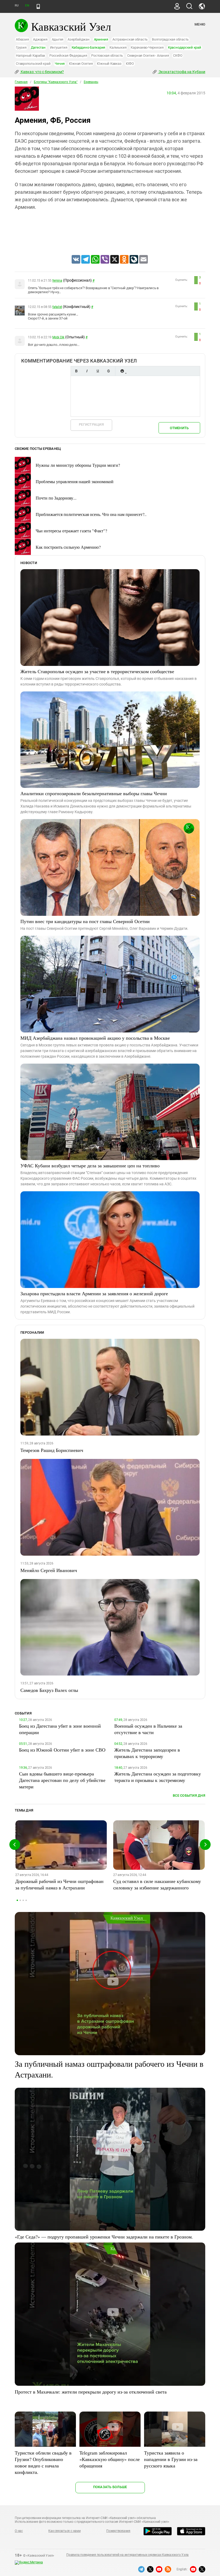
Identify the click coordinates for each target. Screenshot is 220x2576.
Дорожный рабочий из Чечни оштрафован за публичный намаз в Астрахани (59, 1884)
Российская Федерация (68, 55)
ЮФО (130, 64)
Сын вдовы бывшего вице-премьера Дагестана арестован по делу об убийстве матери (62, 1780)
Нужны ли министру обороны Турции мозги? (78, 465)
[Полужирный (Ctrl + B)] (76, 371)
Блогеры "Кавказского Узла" (56, 82)
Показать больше (110, 2487)
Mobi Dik (58, 337)
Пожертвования (118, 2531)
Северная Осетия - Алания (148, 55)
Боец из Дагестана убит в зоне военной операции (60, 1729)
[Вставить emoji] (122, 371)
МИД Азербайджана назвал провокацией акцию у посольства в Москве (95, 1038)
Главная (21, 82)
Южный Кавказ (109, 64)
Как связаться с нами (64, 2531)
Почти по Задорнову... (56, 498)
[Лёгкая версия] (38, 6)
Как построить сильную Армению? (68, 547)
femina (57, 281)
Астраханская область (130, 39)
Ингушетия (59, 47)
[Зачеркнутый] (108, 371)
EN (27, 6)
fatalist (57, 307)
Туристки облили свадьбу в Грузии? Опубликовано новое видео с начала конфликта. (43, 2462)
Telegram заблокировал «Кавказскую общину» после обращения (110, 2459)
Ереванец (91, 82)
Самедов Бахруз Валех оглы (49, 1690)
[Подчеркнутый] (98, 371)
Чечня (60, 64)
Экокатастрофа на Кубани (181, 72)
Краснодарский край (185, 47)
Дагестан (38, 47)
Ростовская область (107, 55)
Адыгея (58, 39)
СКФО (178, 55)
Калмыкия (118, 47)
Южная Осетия (81, 64)
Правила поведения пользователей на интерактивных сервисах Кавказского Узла (127, 2555)
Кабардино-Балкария (89, 47)
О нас (19, 2531)
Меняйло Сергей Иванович (49, 1570)
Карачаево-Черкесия (147, 47)
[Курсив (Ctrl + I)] (87, 371)
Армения (101, 39)
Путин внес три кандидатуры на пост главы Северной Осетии (85, 921)
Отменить (179, 428)
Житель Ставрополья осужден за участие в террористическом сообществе (97, 671)
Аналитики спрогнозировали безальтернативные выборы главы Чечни (94, 793)
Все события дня (189, 1795)
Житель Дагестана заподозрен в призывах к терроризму (147, 1753)
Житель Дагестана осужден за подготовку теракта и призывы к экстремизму (158, 1777)
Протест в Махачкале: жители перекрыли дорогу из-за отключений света (91, 2392)
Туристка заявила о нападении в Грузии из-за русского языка (171, 2459)
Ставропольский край (33, 64)
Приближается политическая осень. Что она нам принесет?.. (91, 514)
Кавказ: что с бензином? (42, 72)
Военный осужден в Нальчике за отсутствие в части (148, 1729)
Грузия (21, 47)
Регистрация (91, 424)
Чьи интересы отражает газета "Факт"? (71, 531)
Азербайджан (78, 39)
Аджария (40, 39)
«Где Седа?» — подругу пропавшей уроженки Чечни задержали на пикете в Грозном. (104, 2237)
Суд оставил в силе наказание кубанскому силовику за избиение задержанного (157, 1884)
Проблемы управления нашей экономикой (75, 481)
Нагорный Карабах (30, 55)
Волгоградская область (170, 39)
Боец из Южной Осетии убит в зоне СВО (62, 1750)
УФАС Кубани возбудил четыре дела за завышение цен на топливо (90, 1165)
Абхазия (22, 39)
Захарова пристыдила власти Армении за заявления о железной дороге (94, 1293)
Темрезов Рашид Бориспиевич (52, 1450)
